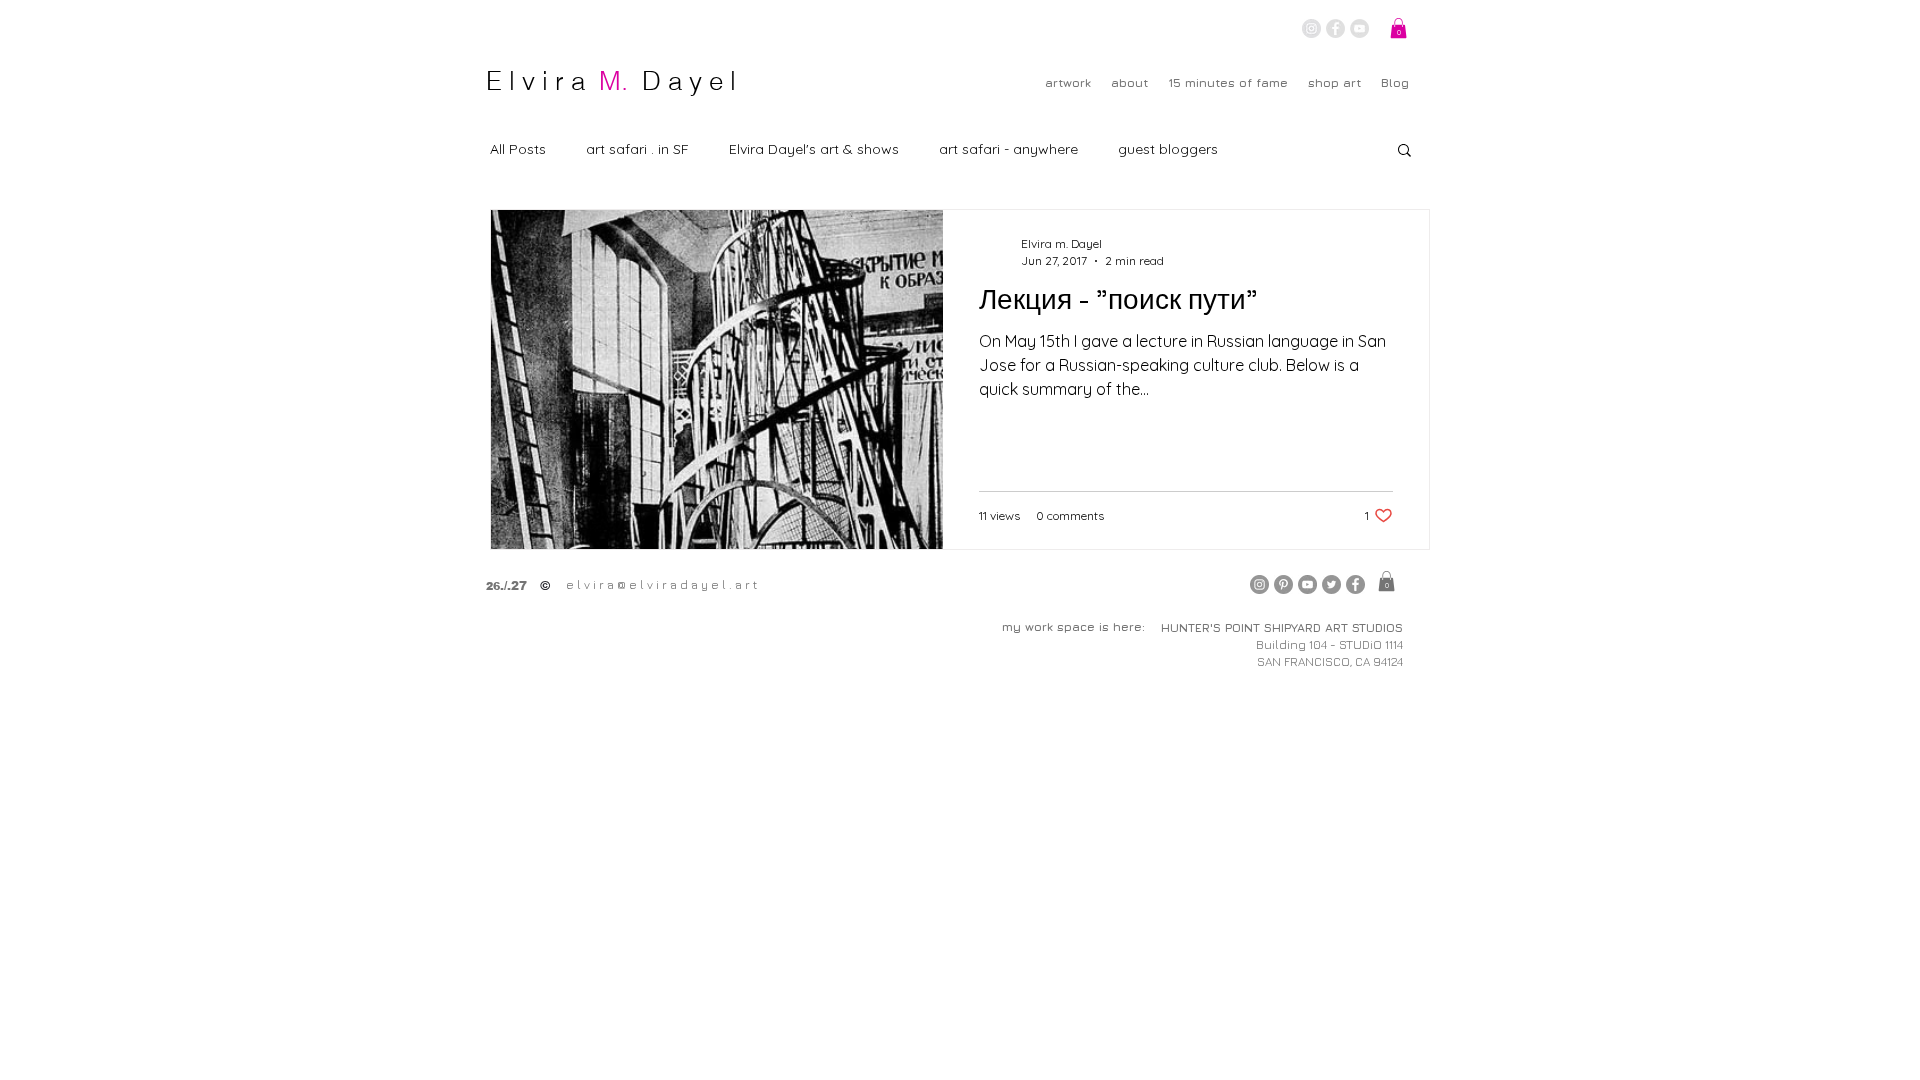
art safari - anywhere (1008, 149)
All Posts (518, 149)
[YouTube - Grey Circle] (1359, 28)
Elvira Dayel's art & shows (814, 149)
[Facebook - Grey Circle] (1335, 28)
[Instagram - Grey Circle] (1311, 28)
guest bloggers (1168, 149)
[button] (1398, 28)
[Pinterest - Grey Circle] (1283, 584)
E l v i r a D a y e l (611, 81)
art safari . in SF (637, 149)
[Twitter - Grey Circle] (1331, 584)
